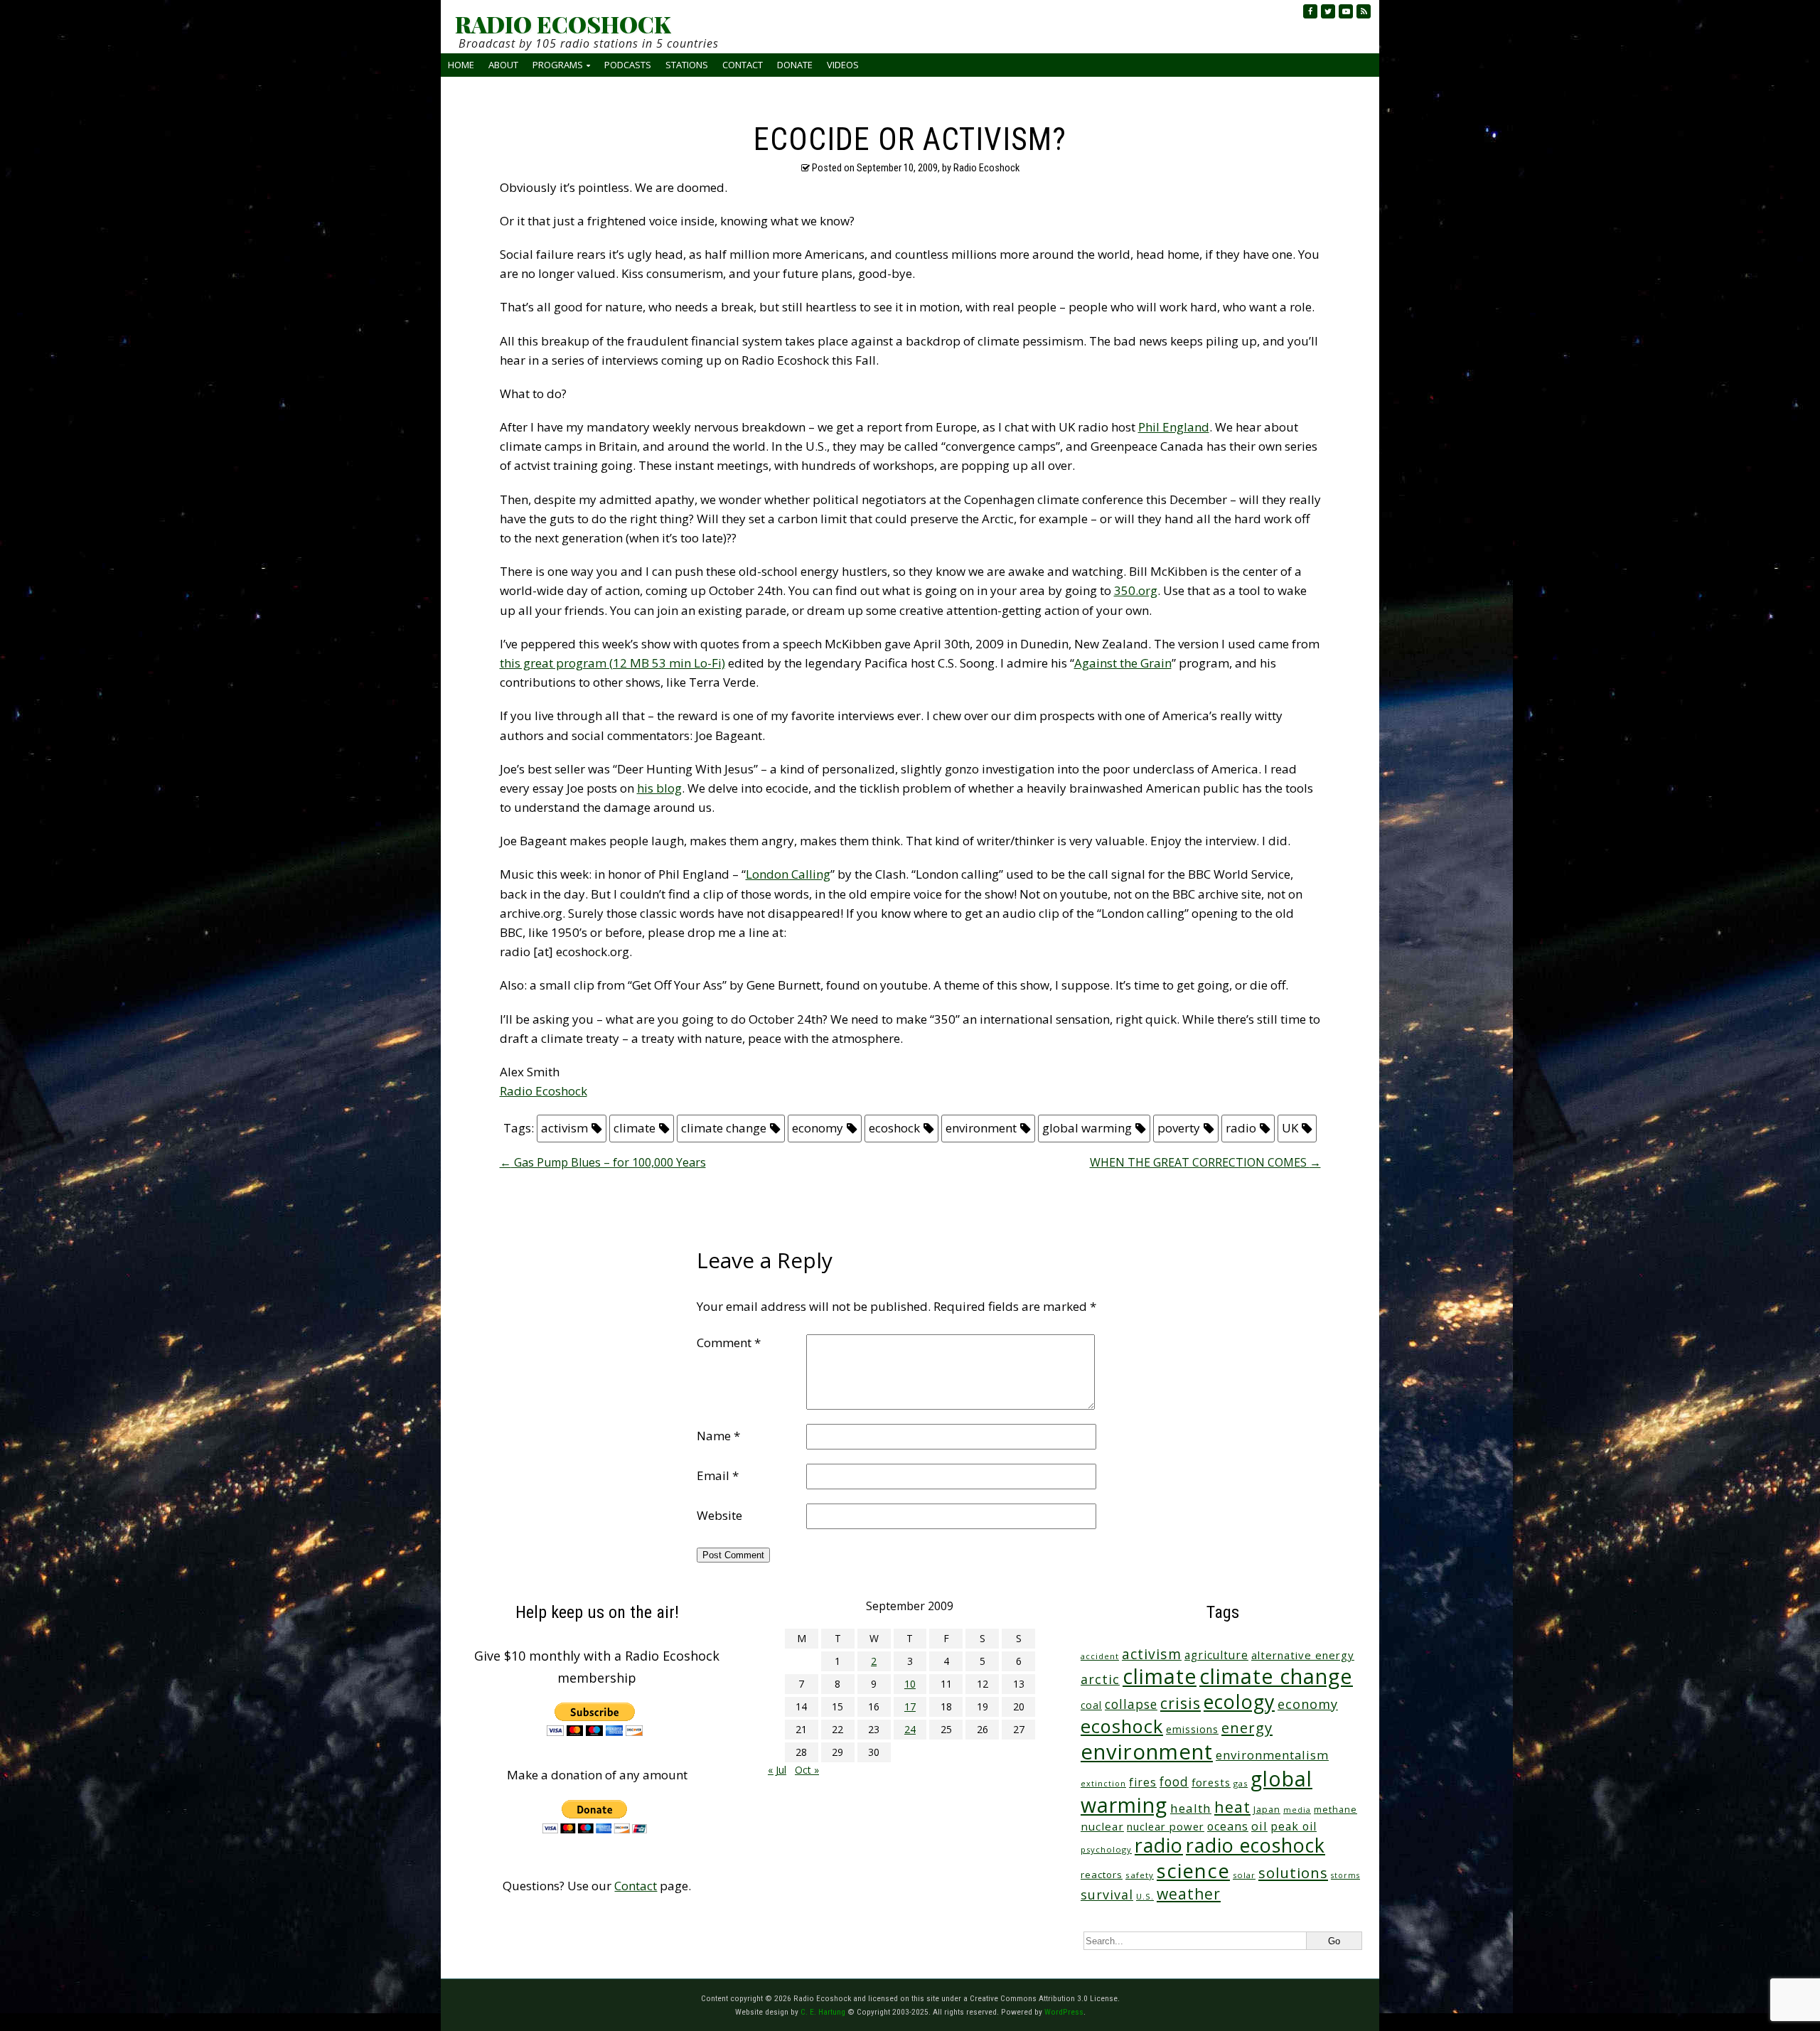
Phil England (1174, 427)
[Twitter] (1328, 11)
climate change (724, 1128)
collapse (1131, 1704)
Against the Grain (1123, 663)
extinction (1103, 1783)
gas (1241, 1783)
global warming (1087, 1128)
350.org (1136, 590)
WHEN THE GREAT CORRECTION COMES (1205, 1162)
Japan (1267, 1810)
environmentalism (1272, 1755)
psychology (1106, 1849)
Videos (843, 65)
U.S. (1145, 1896)
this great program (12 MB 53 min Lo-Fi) (612, 663)
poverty (1179, 1128)
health (1191, 1808)
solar (1244, 1875)
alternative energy (1303, 1655)
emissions (1192, 1729)
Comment (729, 1343)
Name (718, 1436)
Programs (558, 65)
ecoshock (894, 1128)
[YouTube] (1346, 11)
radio (1241, 1128)
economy (818, 1128)
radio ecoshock (1256, 1845)
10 (910, 1684)
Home (461, 65)
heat (1232, 1807)
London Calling (788, 874)
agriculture (1216, 1655)
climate (635, 1128)
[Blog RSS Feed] (1364, 11)
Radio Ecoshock (544, 1091)
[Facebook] (1310, 11)
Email (718, 1475)
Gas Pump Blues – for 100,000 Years (603, 1162)
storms (1345, 1875)
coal (1091, 1705)
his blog (659, 788)
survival (1107, 1895)
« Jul (777, 1770)
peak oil (1294, 1826)
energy (1247, 1727)
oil (1259, 1826)
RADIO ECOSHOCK (563, 24)
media (1297, 1810)
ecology (1239, 1702)
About (503, 65)
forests (1211, 1782)
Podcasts (628, 65)
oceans (1228, 1826)
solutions (1293, 1872)
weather (1189, 1893)
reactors (1102, 1875)
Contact (743, 65)
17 (910, 1706)
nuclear (1102, 1826)
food (1174, 1781)
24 (910, 1729)
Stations (687, 65)
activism (564, 1128)
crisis (1181, 1703)
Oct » (807, 1770)
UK (1290, 1128)
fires (1143, 1782)
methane (1335, 1810)
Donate (795, 65)
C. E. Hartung (823, 2012)
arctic (1100, 1679)
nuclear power (1166, 1826)
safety (1140, 1875)
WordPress (1064, 2012)
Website (719, 1515)
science (1193, 1871)
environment (981, 1128)
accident (1100, 1656)
